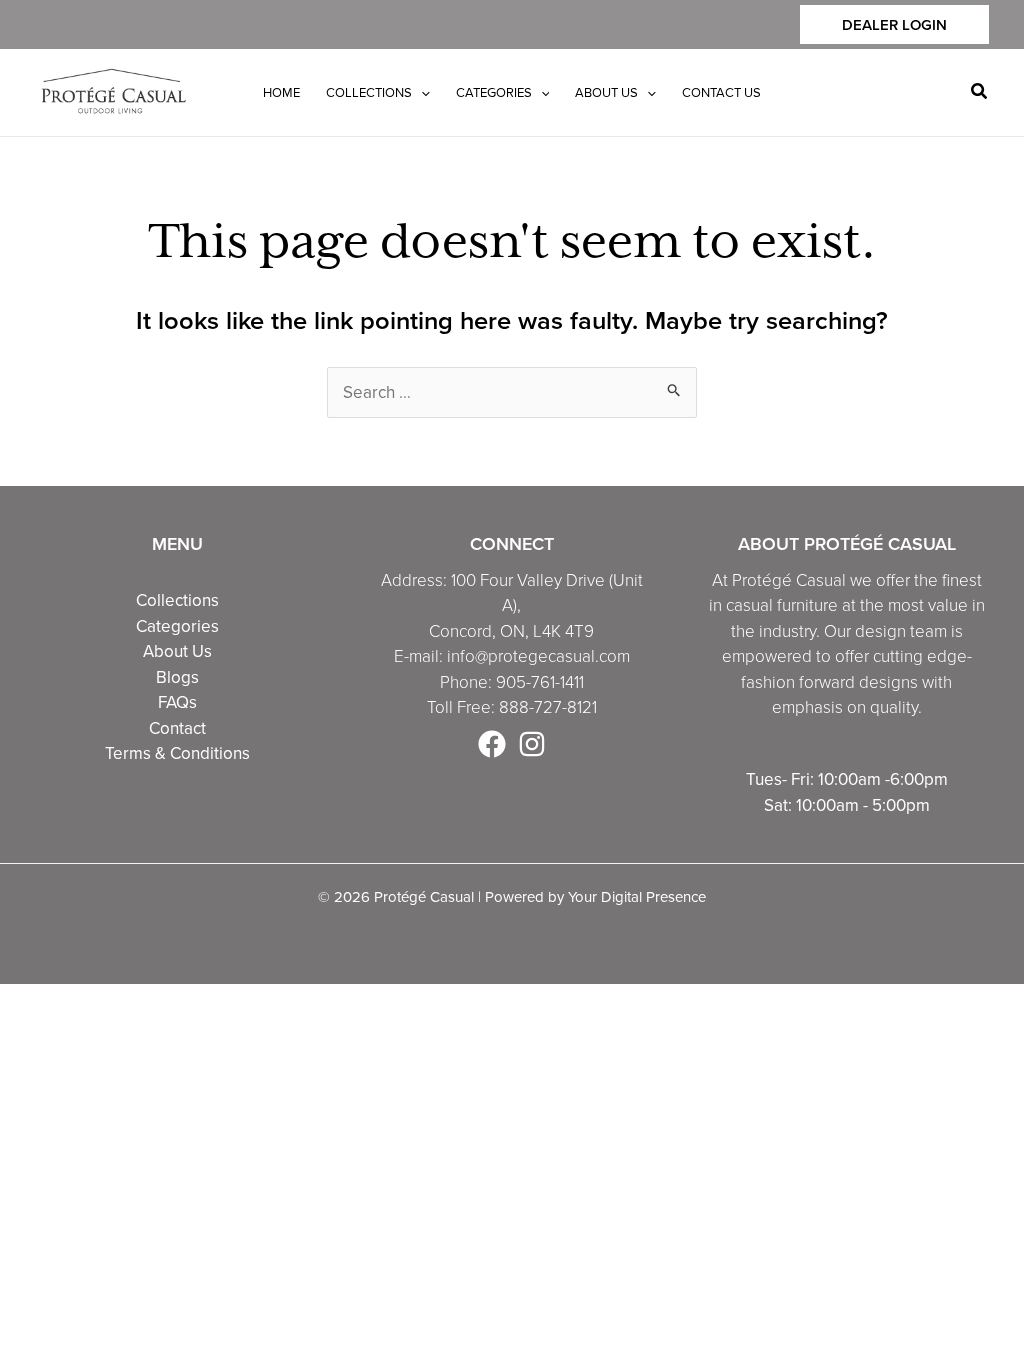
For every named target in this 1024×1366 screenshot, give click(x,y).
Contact (177, 728)
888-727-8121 (548, 706)
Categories (177, 626)
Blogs (177, 677)
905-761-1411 (540, 681)
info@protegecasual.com (538, 655)
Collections (177, 600)
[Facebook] (492, 744)
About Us (177, 651)
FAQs (177, 702)
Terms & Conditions (177, 753)
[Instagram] (532, 744)
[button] (894, 24)
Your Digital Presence (637, 896)
